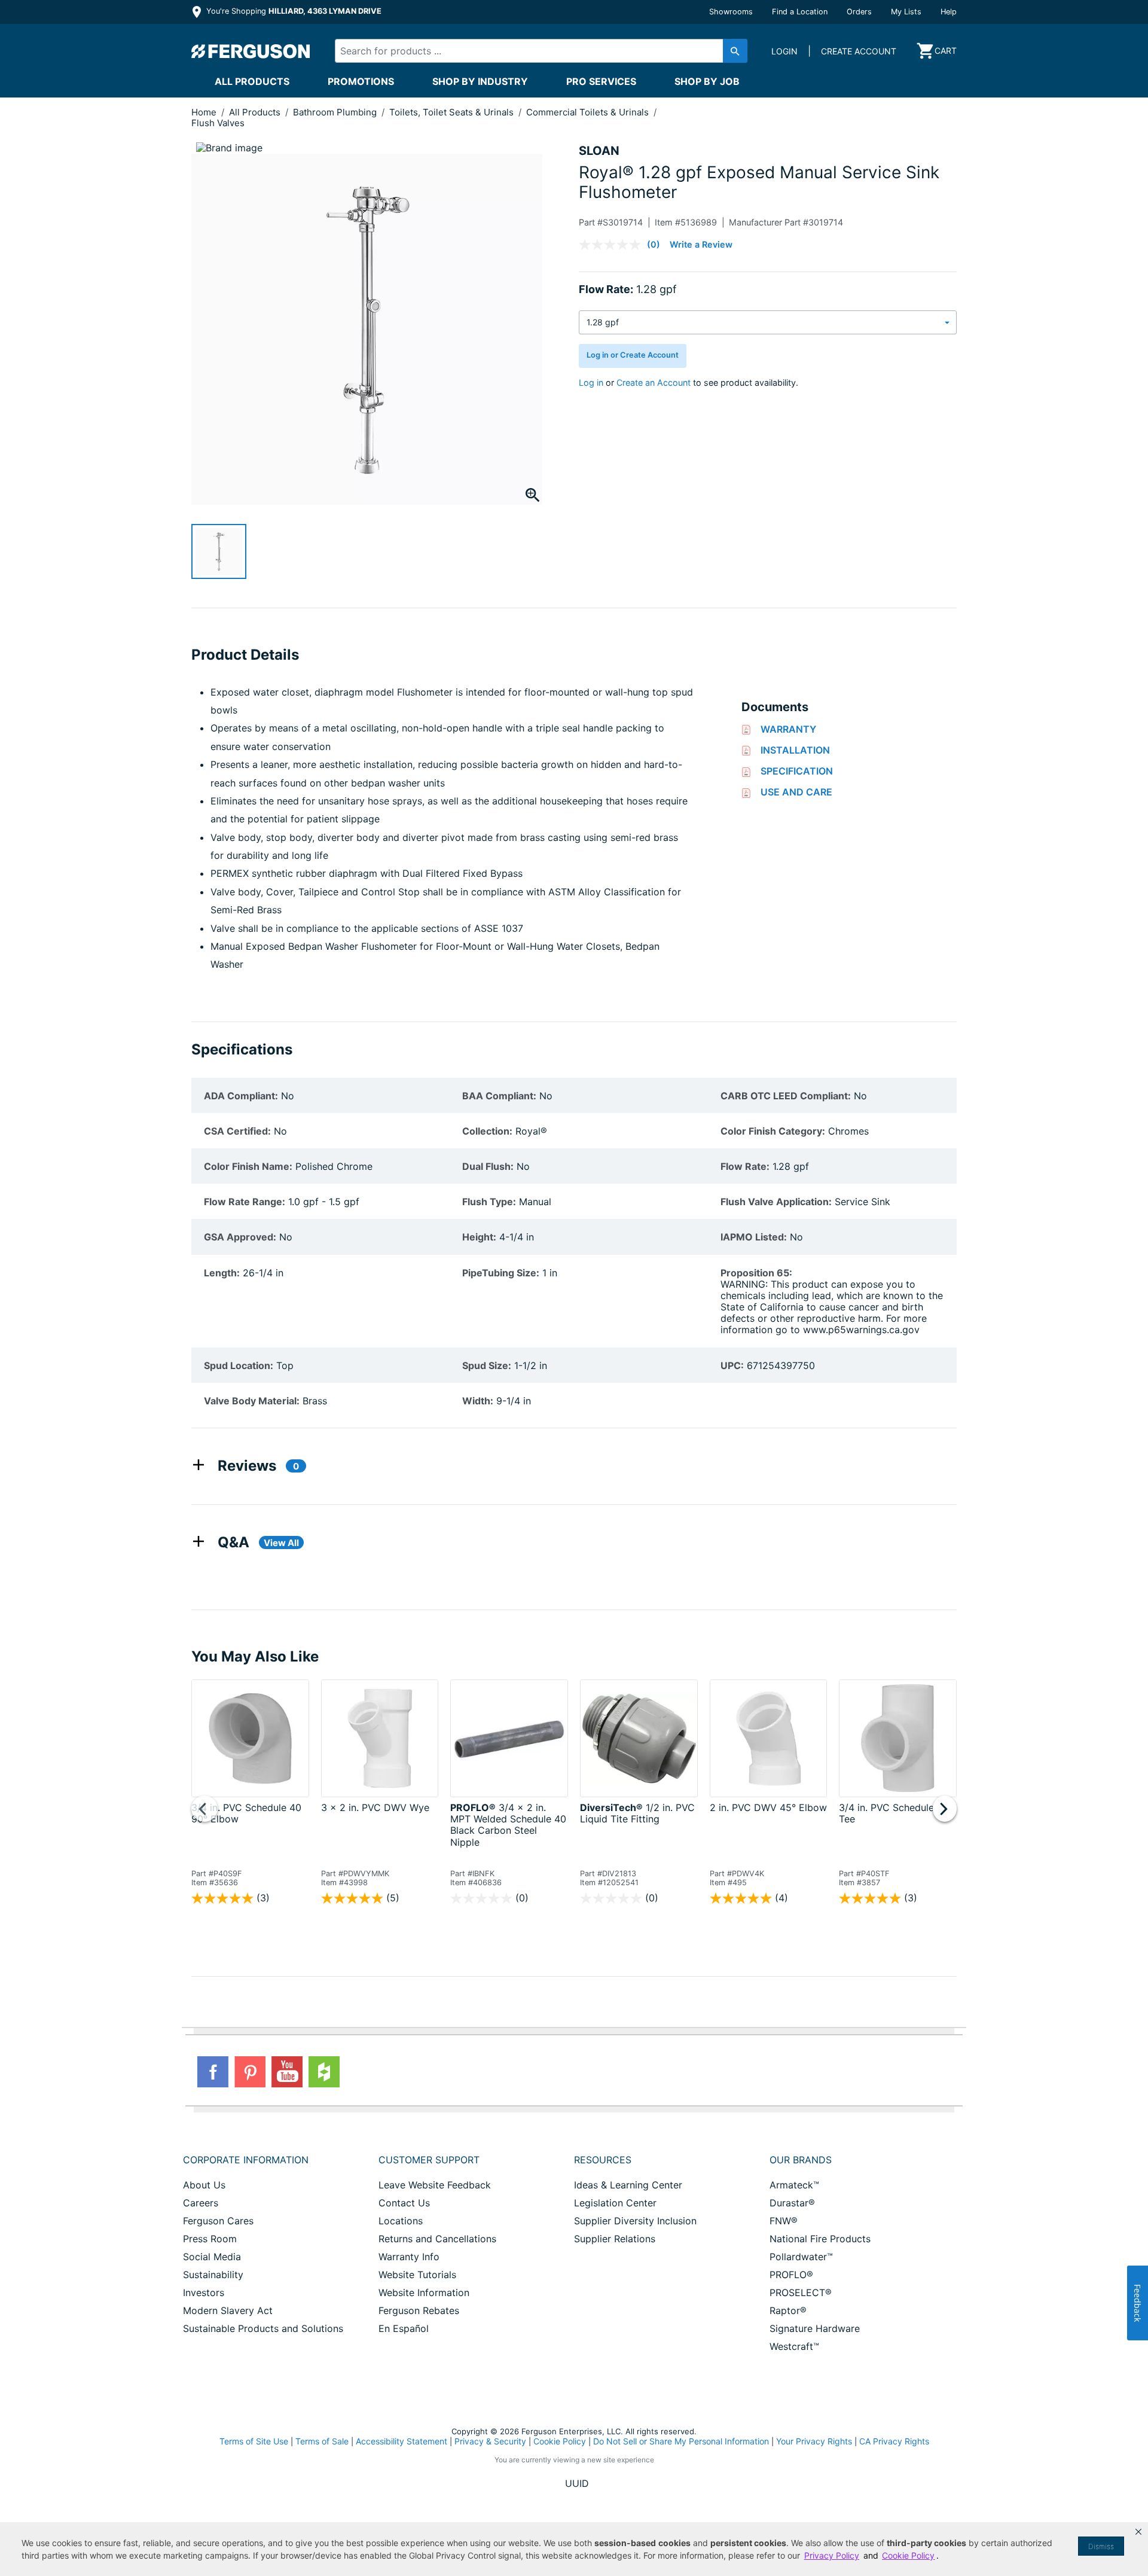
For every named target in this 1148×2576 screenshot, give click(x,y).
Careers (201, 2203)
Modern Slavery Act (228, 2310)
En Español (404, 2328)
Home (204, 112)
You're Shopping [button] (293, 11)
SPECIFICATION (797, 771)
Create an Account (654, 382)
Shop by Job (707, 81)
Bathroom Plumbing (336, 112)
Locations (401, 2221)
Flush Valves (218, 123)
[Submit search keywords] (735, 51)
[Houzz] (324, 2072)
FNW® (784, 2221)
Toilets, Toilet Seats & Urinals (453, 112)
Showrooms (731, 12)
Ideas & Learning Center (628, 2185)
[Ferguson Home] (251, 51)
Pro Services (601, 81)
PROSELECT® (801, 2293)
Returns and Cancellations (437, 2239)
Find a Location (800, 12)
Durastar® (792, 2203)
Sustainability (213, 2275)
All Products (252, 81)
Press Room (210, 2239)
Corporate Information (246, 2160)
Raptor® (788, 2310)
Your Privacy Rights (814, 2441)
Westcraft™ (794, 2346)
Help (949, 12)
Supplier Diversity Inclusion (635, 2221)
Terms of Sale (322, 2441)
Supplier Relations (615, 2239)
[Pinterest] (250, 2072)
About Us (204, 2185)
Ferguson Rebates (419, 2310)
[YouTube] (287, 2072)
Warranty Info (409, 2257)
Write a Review (701, 244)
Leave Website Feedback (435, 2185)
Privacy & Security (490, 2441)
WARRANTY (788, 729)
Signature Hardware (815, 2328)
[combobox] (531, 51)
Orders (859, 12)
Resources (603, 2160)
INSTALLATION (795, 750)
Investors (204, 2293)
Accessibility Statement (402, 2441)
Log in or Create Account (633, 355)
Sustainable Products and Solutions (263, 2328)
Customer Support (429, 2160)
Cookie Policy (560, 2441)
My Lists (906, 12)
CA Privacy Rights (894, 2441)
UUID (577, 2483)
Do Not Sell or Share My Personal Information (681, 2441)
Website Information (424, 2293)
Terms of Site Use (254, 2441)
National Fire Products (820, 2239)
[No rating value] (613, 245)
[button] (1138, 2532)
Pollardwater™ (801, 2257)
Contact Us (404, 2203)
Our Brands (801, 2160)
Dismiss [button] (1101, 2546)
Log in (591, 382)
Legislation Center (615, 2203)
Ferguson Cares (218, 2221)
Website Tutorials (417, 2275)
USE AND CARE (796, 792)
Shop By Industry (480, 81)
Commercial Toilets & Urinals (589, 112)
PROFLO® (791, 2275)
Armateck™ (794, 2185)
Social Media (212, 2257)
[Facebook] (213, 2072)
